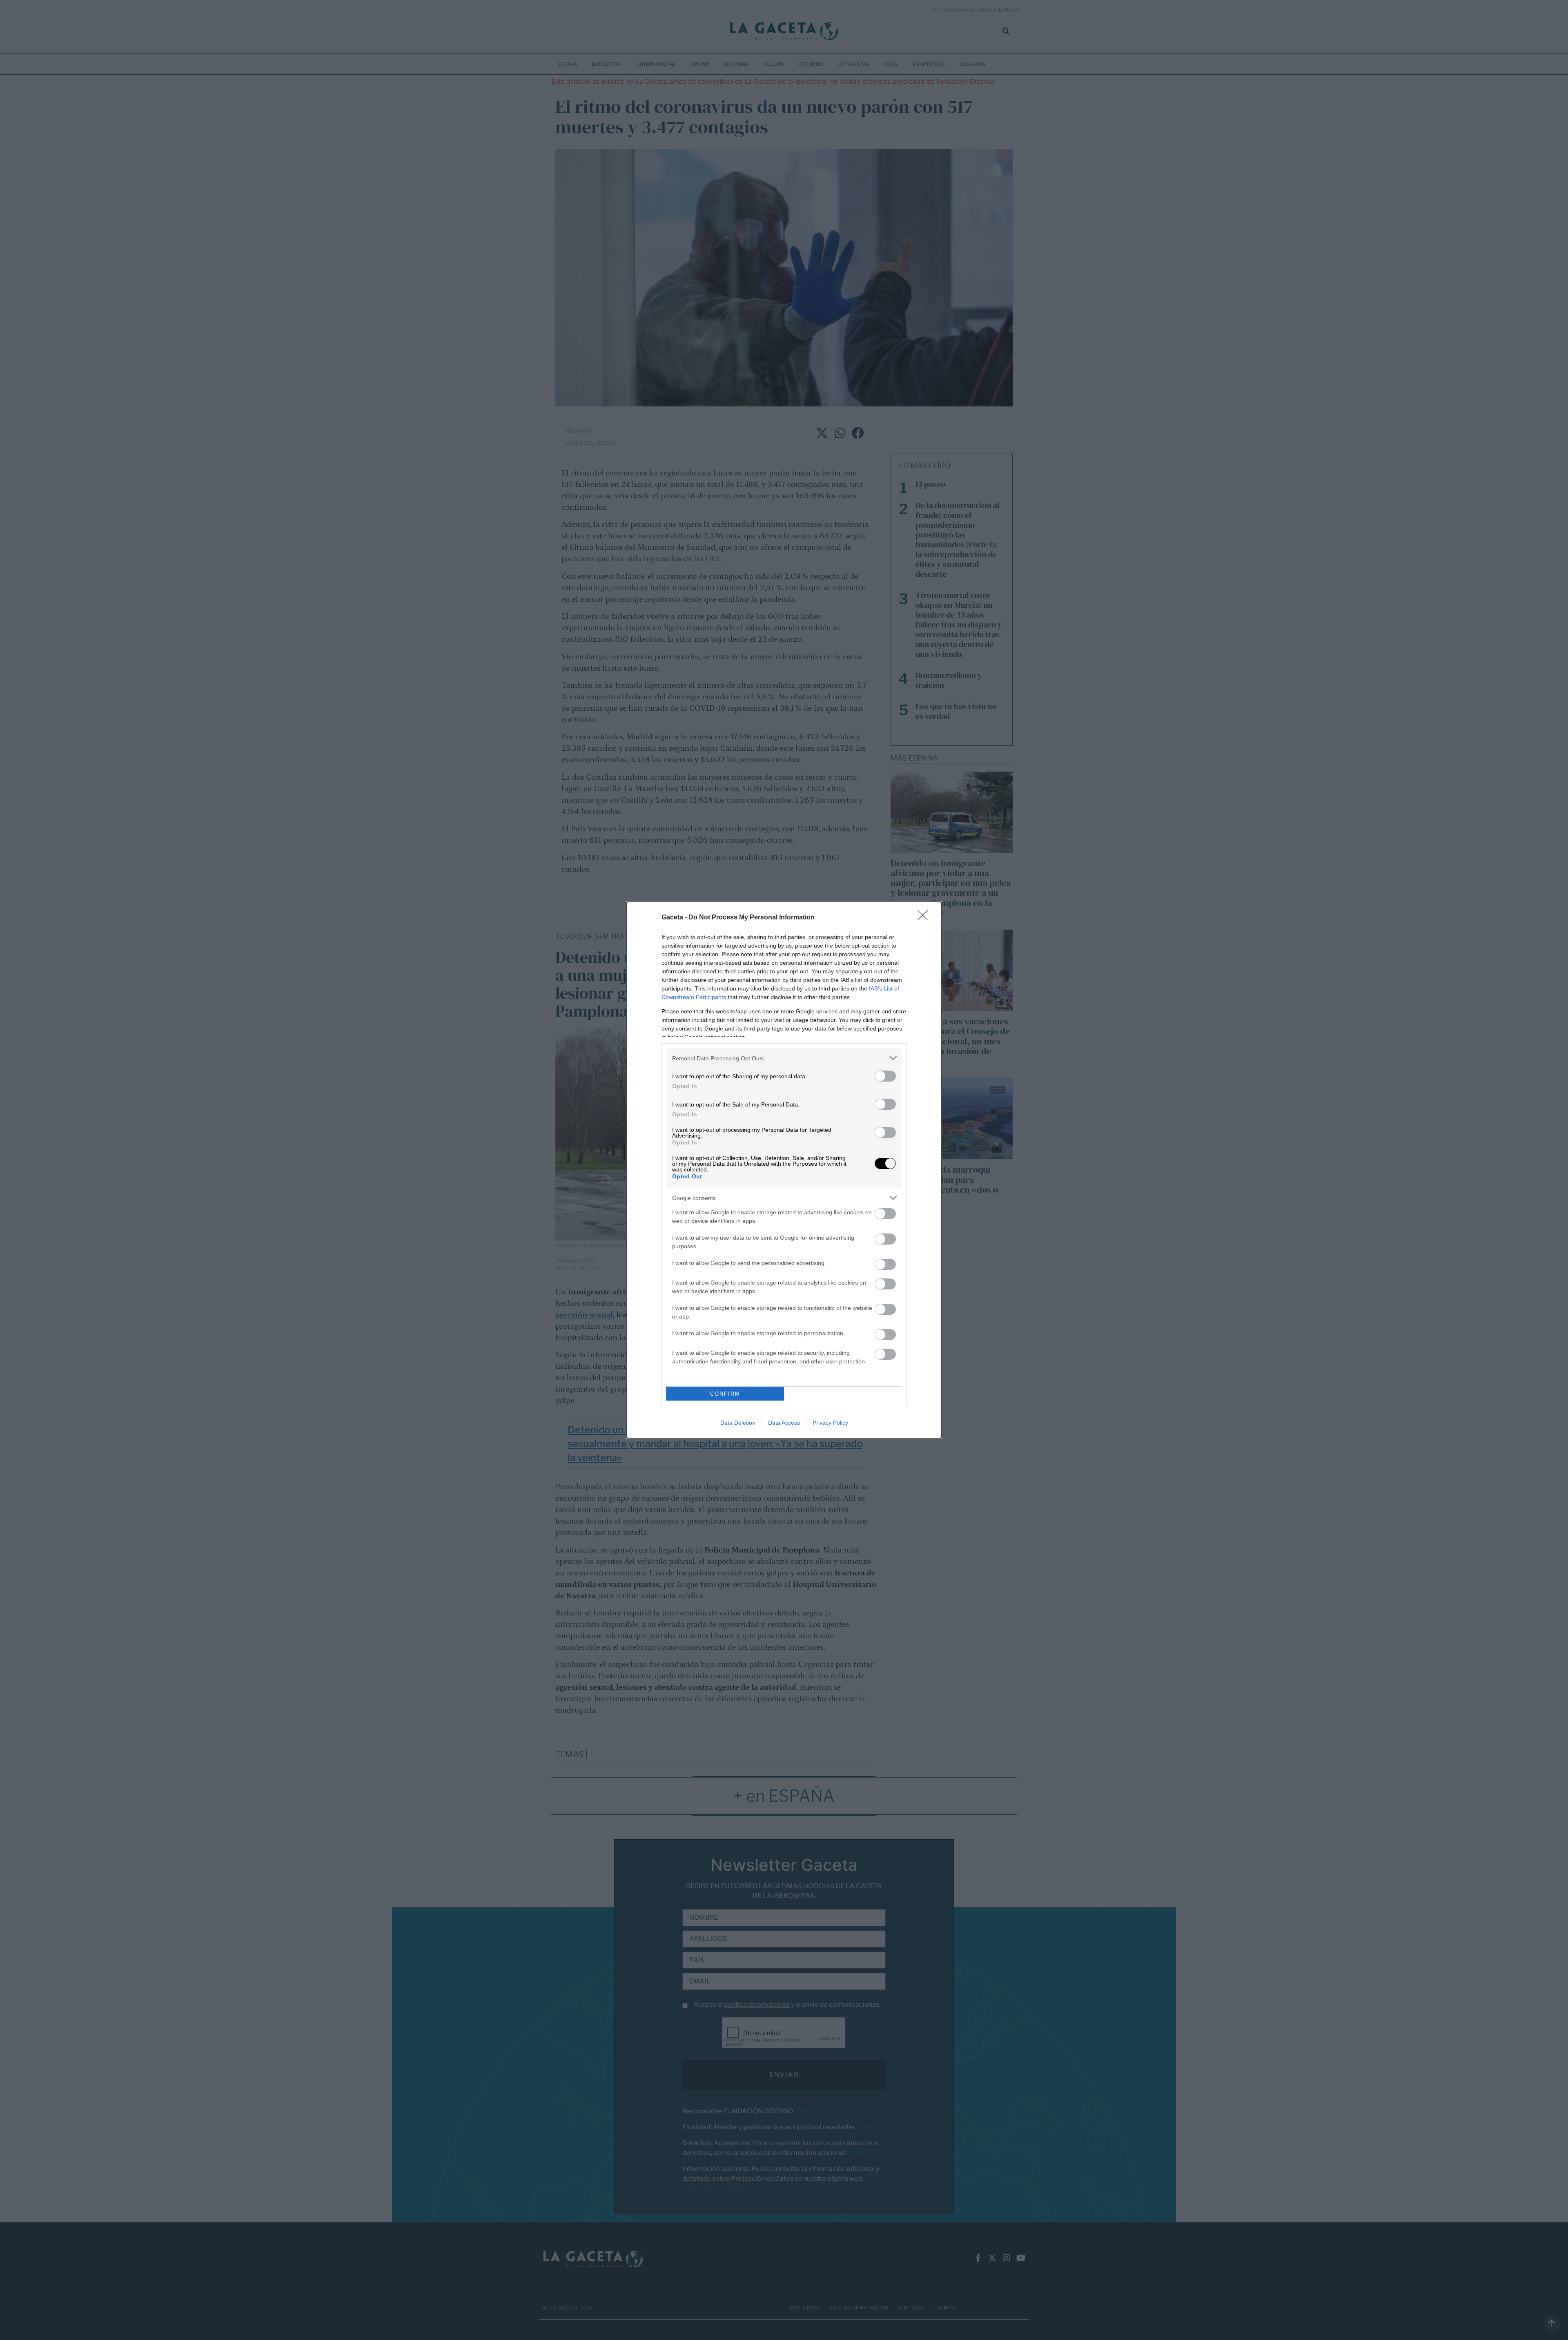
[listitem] (784, 1058)
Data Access (784, 1423)
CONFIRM (725, 1394)
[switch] (885, 1076)
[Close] (925, 918)
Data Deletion (738, 1423)
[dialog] (784, 1170)
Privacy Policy (830, 1423)
